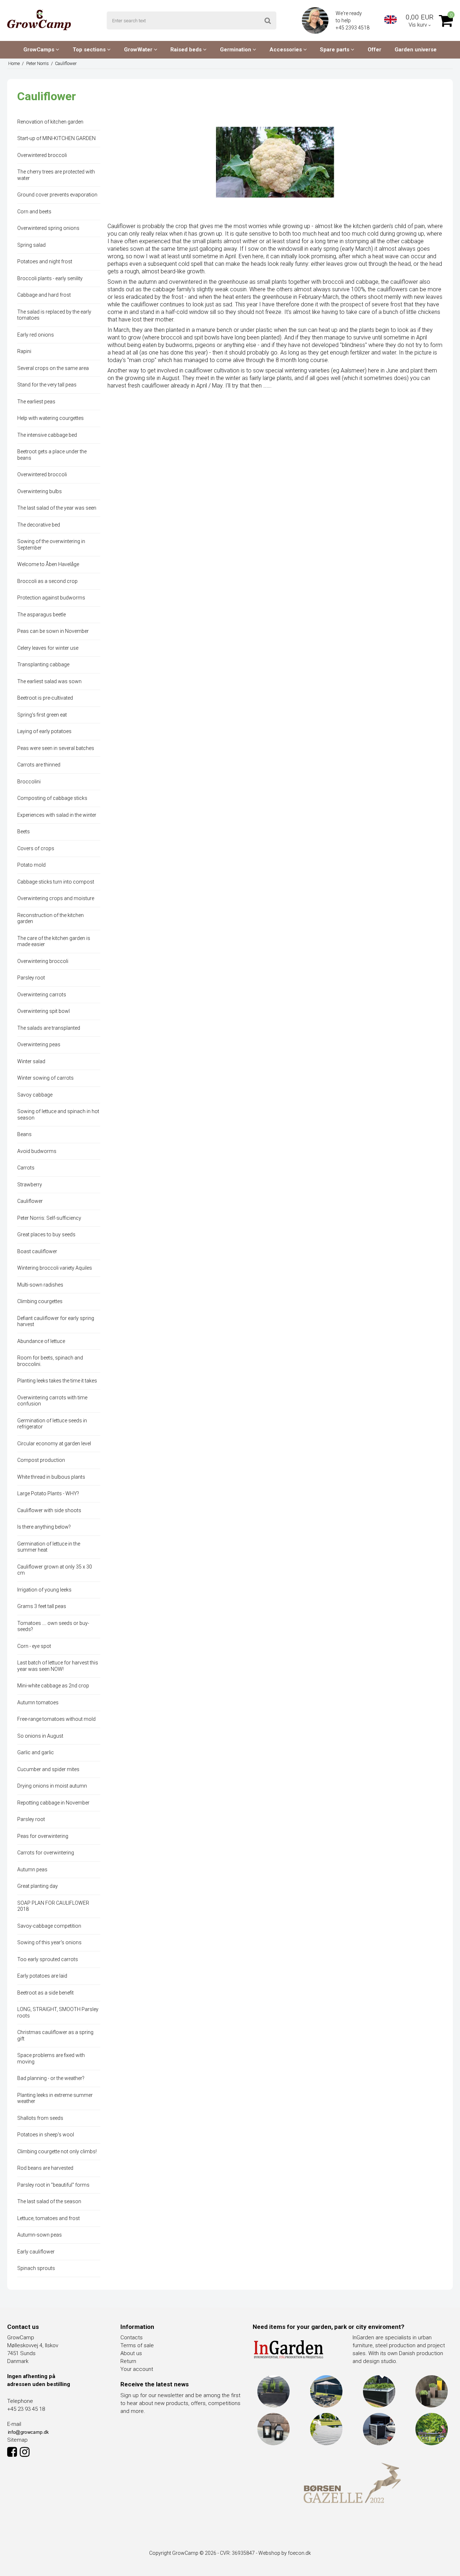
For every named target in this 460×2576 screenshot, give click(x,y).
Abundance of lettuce (41, 1341)
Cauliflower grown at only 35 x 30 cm (55, 1570)
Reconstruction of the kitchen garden (50, 918)
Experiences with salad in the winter (57, 815)
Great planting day (38, 1886)
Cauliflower (30, 1201)
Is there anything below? (44, 1527)
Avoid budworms (37, 1151)
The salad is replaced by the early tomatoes (54, 315)
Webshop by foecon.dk (285, 2553)
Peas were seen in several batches (56, 748)
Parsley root (31, 978)
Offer (374, 50)
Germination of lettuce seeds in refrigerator (52, 1424)
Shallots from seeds (40, 2118)
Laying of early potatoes (44, 731)
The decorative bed (39, 525)
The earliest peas (36, 402)
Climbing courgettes (40, 1301)
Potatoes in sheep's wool (46, 2135)
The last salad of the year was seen (57, 508)
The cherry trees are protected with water (56, 175)
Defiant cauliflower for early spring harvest (56, 1321)
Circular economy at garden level (54, 1444)
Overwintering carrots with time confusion (52, 1401)
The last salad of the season (49, 2201)
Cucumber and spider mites (48, 1769)
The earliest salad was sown (49, 681)
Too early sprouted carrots (48, 1959)
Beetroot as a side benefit (45, 1993)
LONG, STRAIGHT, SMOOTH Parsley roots (58, 2012)
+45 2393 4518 (353, 28)
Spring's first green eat (42, 715)
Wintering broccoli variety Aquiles (55, 1268)
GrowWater (139, 50)
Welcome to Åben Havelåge (48, 564)
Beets (24, 831)
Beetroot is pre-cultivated (45, 698)
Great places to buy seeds (46, 1234)
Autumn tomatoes (38, 1702)
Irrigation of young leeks (44, 1590)
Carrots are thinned (39, 765)
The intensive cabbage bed (47, 435)
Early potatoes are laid (42, 1976)
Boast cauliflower (37, 1251)
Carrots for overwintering (46, 1853)
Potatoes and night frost (45, 261)
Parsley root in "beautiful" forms (53, 2185)
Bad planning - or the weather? (51, 2078)
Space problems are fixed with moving (51, 2058)
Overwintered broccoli (42, 155)
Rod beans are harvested (45, 2168)
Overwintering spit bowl (43, 1011)
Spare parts (335, 50)
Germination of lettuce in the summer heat (49, 1547)
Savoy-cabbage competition (49, 1926)
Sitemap (17, 2440)
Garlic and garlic (36, 1752)
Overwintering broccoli (43, 961)
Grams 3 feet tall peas (42, 1606)
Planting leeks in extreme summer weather (55, 2098)
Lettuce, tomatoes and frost (49, 2218)
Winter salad (31, 1061)
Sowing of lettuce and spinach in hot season (58, 1115)
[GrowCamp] (39, 20)
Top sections (90, 50)
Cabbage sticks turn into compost (56, 882)
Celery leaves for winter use (48, 648)
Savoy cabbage (35, 1095)
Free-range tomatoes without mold (56, 1719)
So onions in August (40, 1736)
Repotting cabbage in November (53, 1803)
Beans (24, 1134)
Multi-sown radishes (40, 1285)
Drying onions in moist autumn (52, 1786)
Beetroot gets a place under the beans (52, 455)
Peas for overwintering (43, 1836)
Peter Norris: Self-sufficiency (49, 1218)
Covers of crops (36, 848)
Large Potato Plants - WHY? (48, 1493)
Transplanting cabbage (43, 664)
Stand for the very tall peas (47, 385)
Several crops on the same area (53, 368)
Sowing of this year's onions (49, 1942)
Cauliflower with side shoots (49, 1510)
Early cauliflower (36, 2252)
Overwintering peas (39, 1044)
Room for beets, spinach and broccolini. (50, 1361)
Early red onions (36, 335)
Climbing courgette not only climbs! (57, 2151)
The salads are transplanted (49, 1028)
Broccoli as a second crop (47, 581)
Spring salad (31, 245)
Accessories (286, 50)
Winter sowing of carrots (45, 1078)
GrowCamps (40, 50)
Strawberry (30, 1185)
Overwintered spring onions (48, 228)
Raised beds (187, 50)
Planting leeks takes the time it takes (57, 1381)
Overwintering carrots (42, 995)
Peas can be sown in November (53, 631)
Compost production (41, 1460)
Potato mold (31, 865)
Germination (236, 50)
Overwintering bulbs (40, 491)
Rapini (24, 351)
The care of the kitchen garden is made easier (54, 941)
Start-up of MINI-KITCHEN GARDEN (56, 138)
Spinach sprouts (36, 2268)
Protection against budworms (51, 598)
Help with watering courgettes (50, 418)
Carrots (26, 1168)
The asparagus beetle (42, 615)
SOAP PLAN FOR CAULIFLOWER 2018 (53, 1906)
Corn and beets (34, 212)
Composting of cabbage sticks (52, 798)
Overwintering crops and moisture (56, 898)
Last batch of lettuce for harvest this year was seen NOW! (58, 1666)
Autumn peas (32, 1870)
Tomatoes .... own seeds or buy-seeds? (53, 1626)
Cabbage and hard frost (44, 295)
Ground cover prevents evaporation (57, 195)
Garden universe (416, 50)
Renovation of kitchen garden (50, 122)
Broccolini (29, 782)
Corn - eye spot (34, 1646)
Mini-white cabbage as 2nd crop (53, 1686)
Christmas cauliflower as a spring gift (55, 2035)
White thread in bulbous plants (51, 1477)
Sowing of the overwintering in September (51, 545)
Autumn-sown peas (40, 2235)
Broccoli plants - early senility (50, 278)
